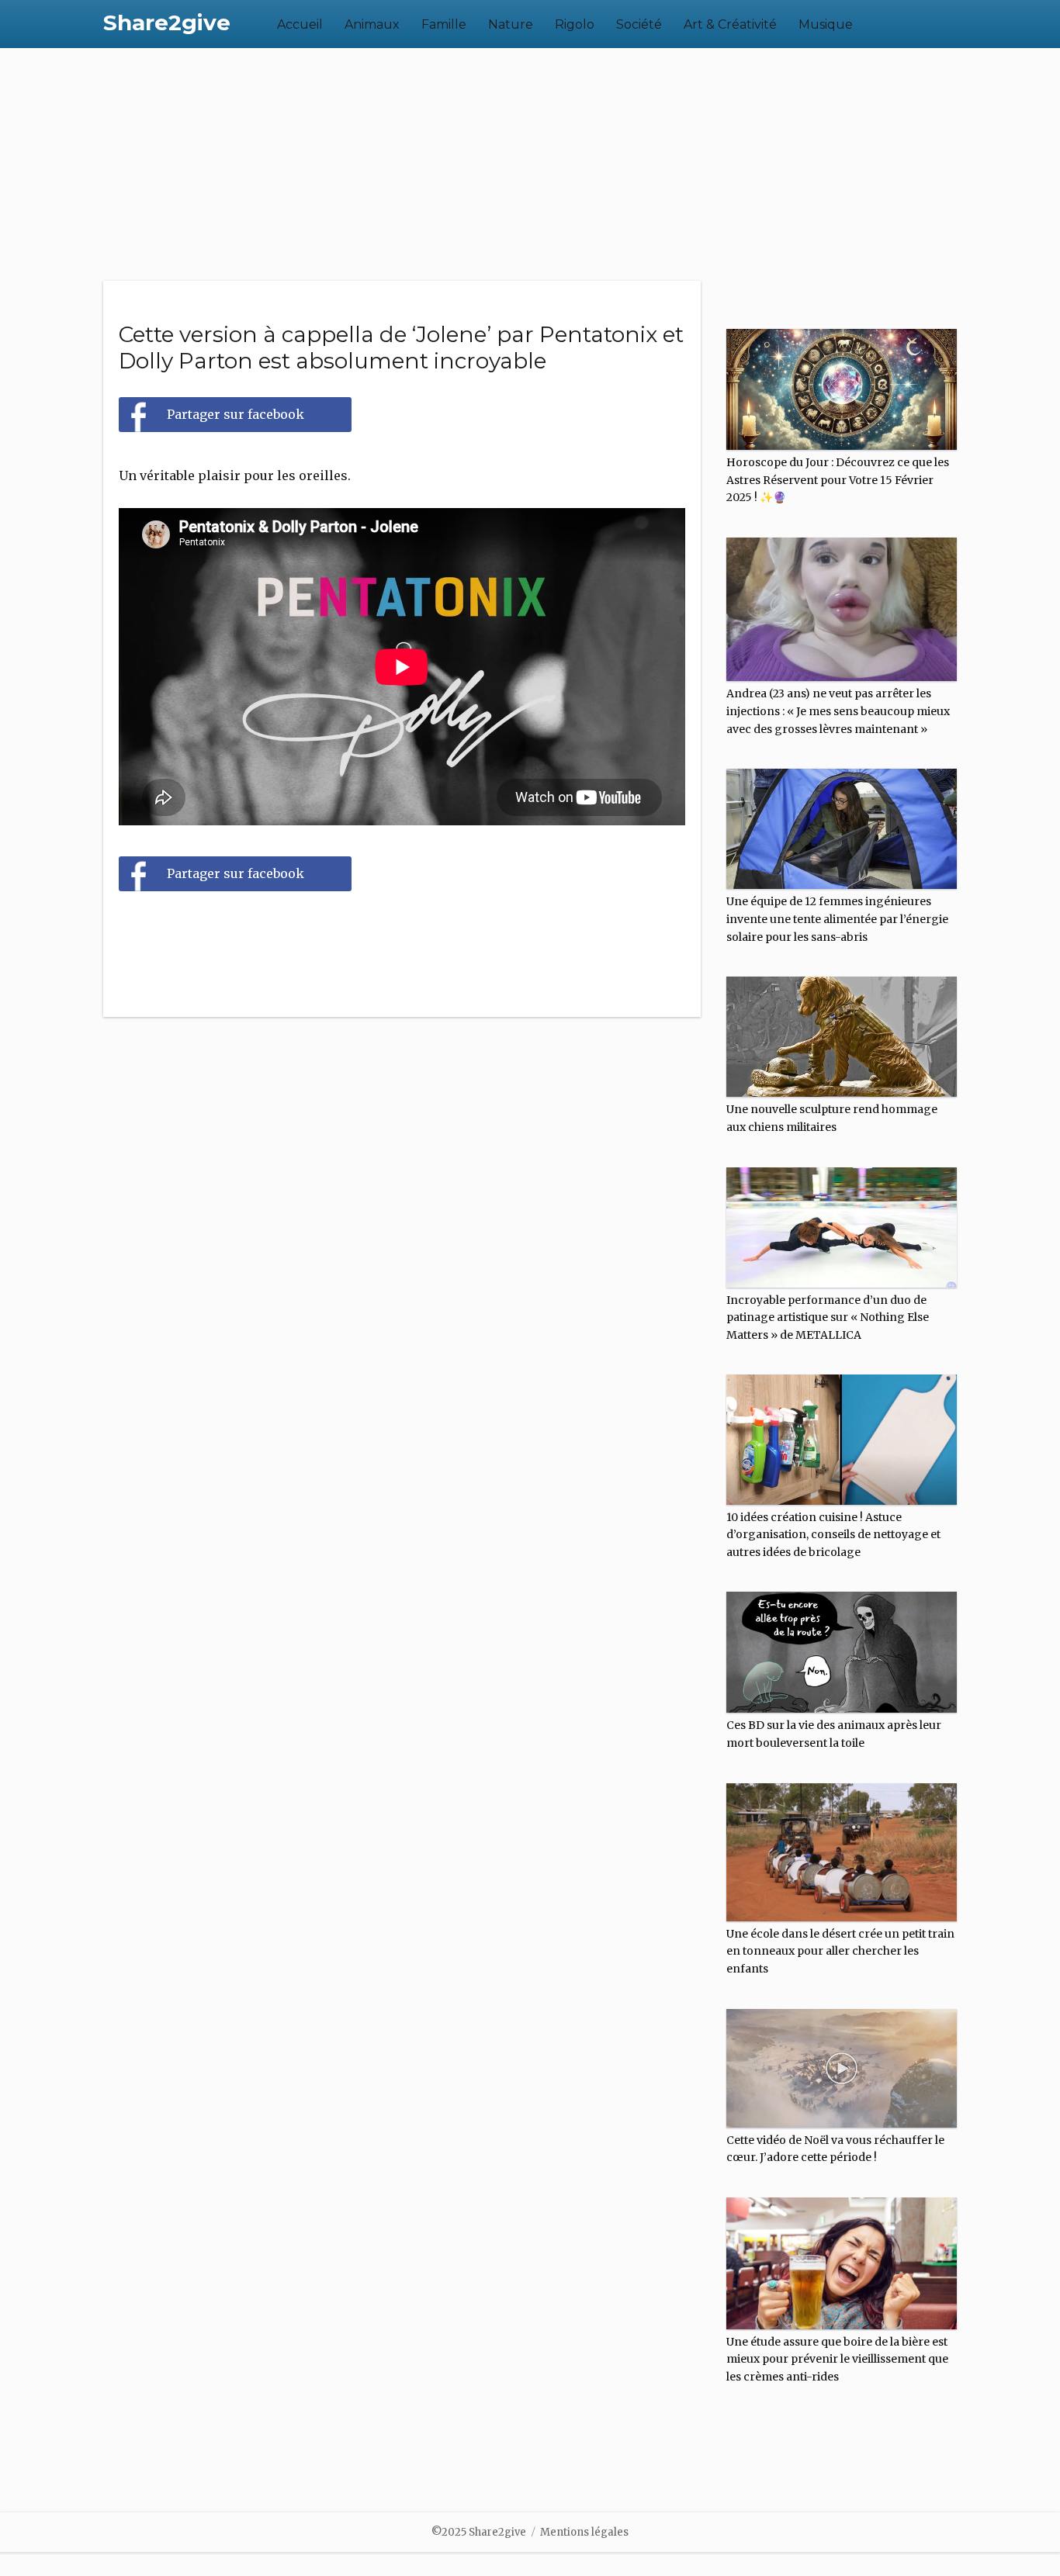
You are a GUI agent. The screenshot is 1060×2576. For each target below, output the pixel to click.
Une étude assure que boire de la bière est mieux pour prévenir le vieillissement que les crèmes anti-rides (837, 2359)
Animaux (372, 24)
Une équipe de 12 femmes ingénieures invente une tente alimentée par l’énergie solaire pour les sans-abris (837, 919)
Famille (444, 24)
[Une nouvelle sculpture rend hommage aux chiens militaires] (842, 1030)
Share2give (167, 22)
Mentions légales (584, 2532)
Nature (511, 24)
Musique (826, 24)
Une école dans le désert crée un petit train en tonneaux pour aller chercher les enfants (840, 1951)
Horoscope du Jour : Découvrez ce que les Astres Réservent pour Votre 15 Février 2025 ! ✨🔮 (838, 480)
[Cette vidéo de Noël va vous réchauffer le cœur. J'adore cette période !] (842, 2062)
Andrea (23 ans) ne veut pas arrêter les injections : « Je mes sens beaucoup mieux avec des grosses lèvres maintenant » (838, 711)
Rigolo (575, 24)
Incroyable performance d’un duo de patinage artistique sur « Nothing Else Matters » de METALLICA (828, 1317)
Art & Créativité (730, 24)
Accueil (300, 24)
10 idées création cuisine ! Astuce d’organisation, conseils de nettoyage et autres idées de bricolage (833, 1535)
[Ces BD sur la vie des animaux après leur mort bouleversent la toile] (842, 1646)
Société (639, 24)
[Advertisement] (530, 164)
